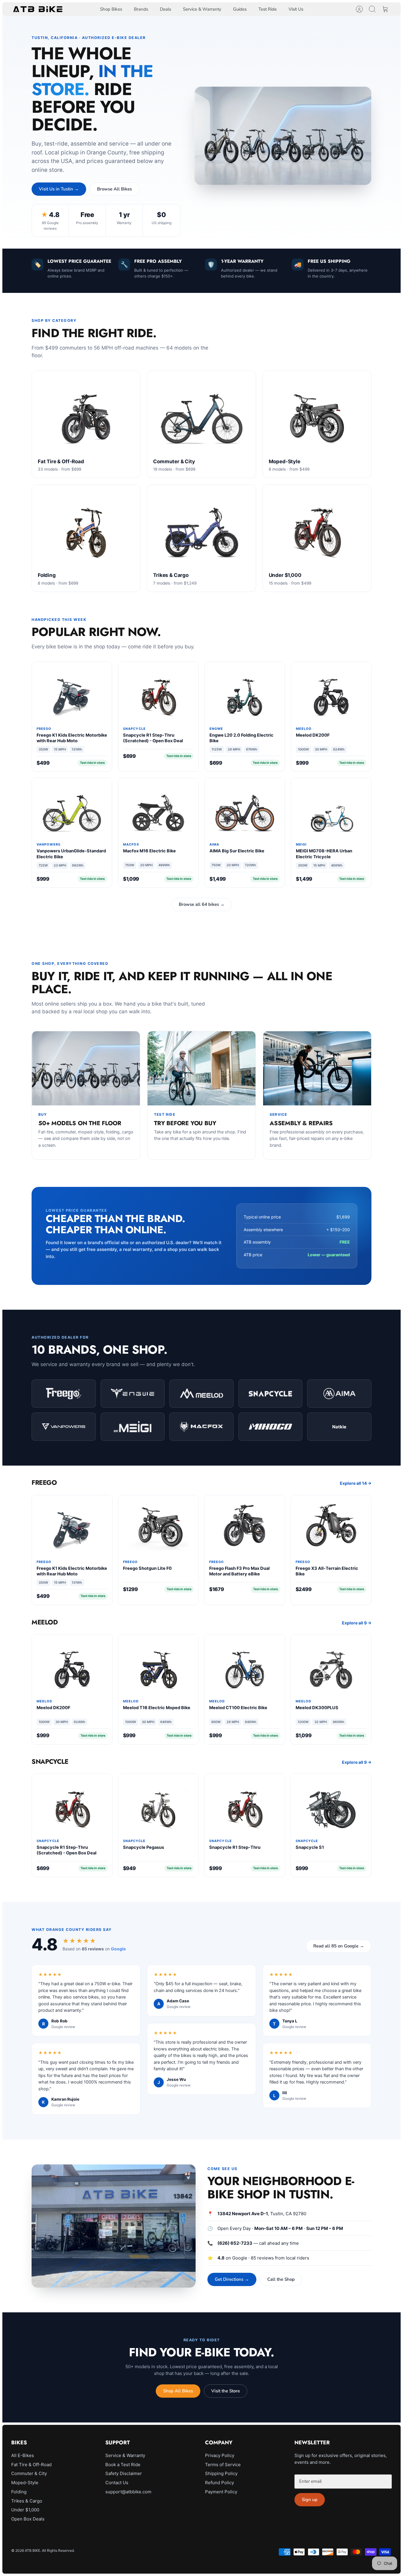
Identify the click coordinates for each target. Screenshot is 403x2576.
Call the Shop (281, 2279)
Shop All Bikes (178, 2391)
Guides (240, 9)
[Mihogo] (271, 1427)
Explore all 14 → (356, 1483)
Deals (166, 9)
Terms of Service (223, 2465)
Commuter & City (29, 2473)
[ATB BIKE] (38, 9)
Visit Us (296, 9)
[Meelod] (201, 1394)
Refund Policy (219, 2483)
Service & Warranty (202, 9)
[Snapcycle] (271, 1394)
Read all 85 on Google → (339, 1946)
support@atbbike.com (128, 2492)
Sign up (310, 2500)
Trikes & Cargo (27, 2501)
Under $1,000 (25, 2510)
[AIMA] (339, 1394)
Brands (141, 9)
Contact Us (117, 2483)
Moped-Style (25, 2483)
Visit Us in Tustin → (59, 189)
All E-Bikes (23, 2455)
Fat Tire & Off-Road (31, 2465)
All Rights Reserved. (58, 2550)
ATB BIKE (32, 2550)
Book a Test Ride (123, 2465)
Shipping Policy (221, 2473)
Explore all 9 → (357, 1623)
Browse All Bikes (114, 189)
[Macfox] (201, 1427)
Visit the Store (226, 2391)
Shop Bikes (111, 9)
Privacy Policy (220, 2455)
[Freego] (64, 1394)
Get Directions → (232, 2279)
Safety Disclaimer (124, 2473)
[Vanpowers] (64, 1427)
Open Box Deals (28, 2519)
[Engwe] (133, 1394)
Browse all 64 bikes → (202, 904)
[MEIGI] (133, 1427)
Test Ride (268, 9)
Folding (19, 2492)
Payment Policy (221, 2492)
